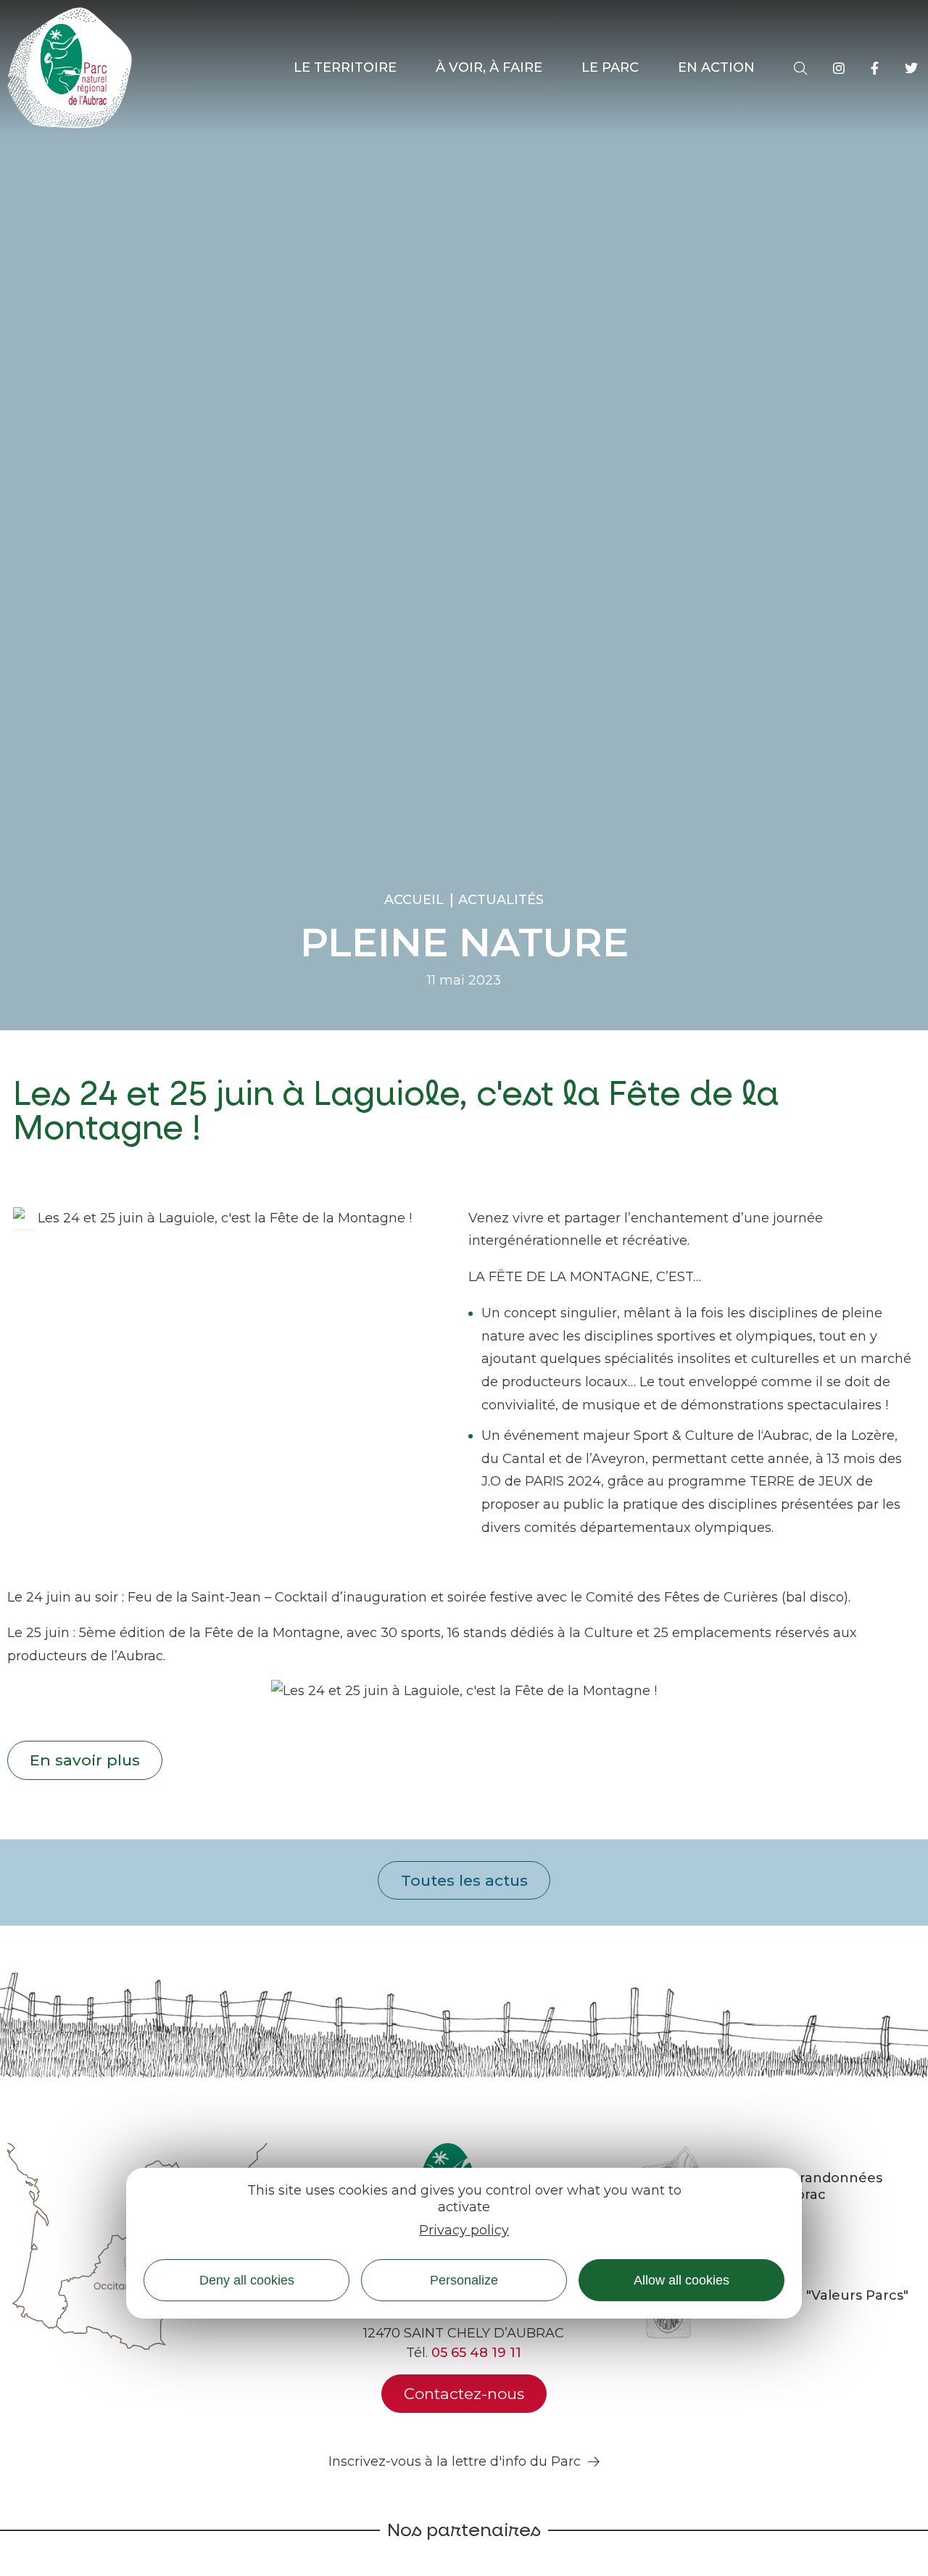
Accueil (414, 900)
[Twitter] (911, 68)
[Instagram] (839, 68)
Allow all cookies (681, 2279)
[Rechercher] (800, 68)
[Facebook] (875, 68)
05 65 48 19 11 (476, 2353)
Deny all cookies (247, 2279)
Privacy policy (464, 2229)
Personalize (464, 2279)
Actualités (501, 900)
